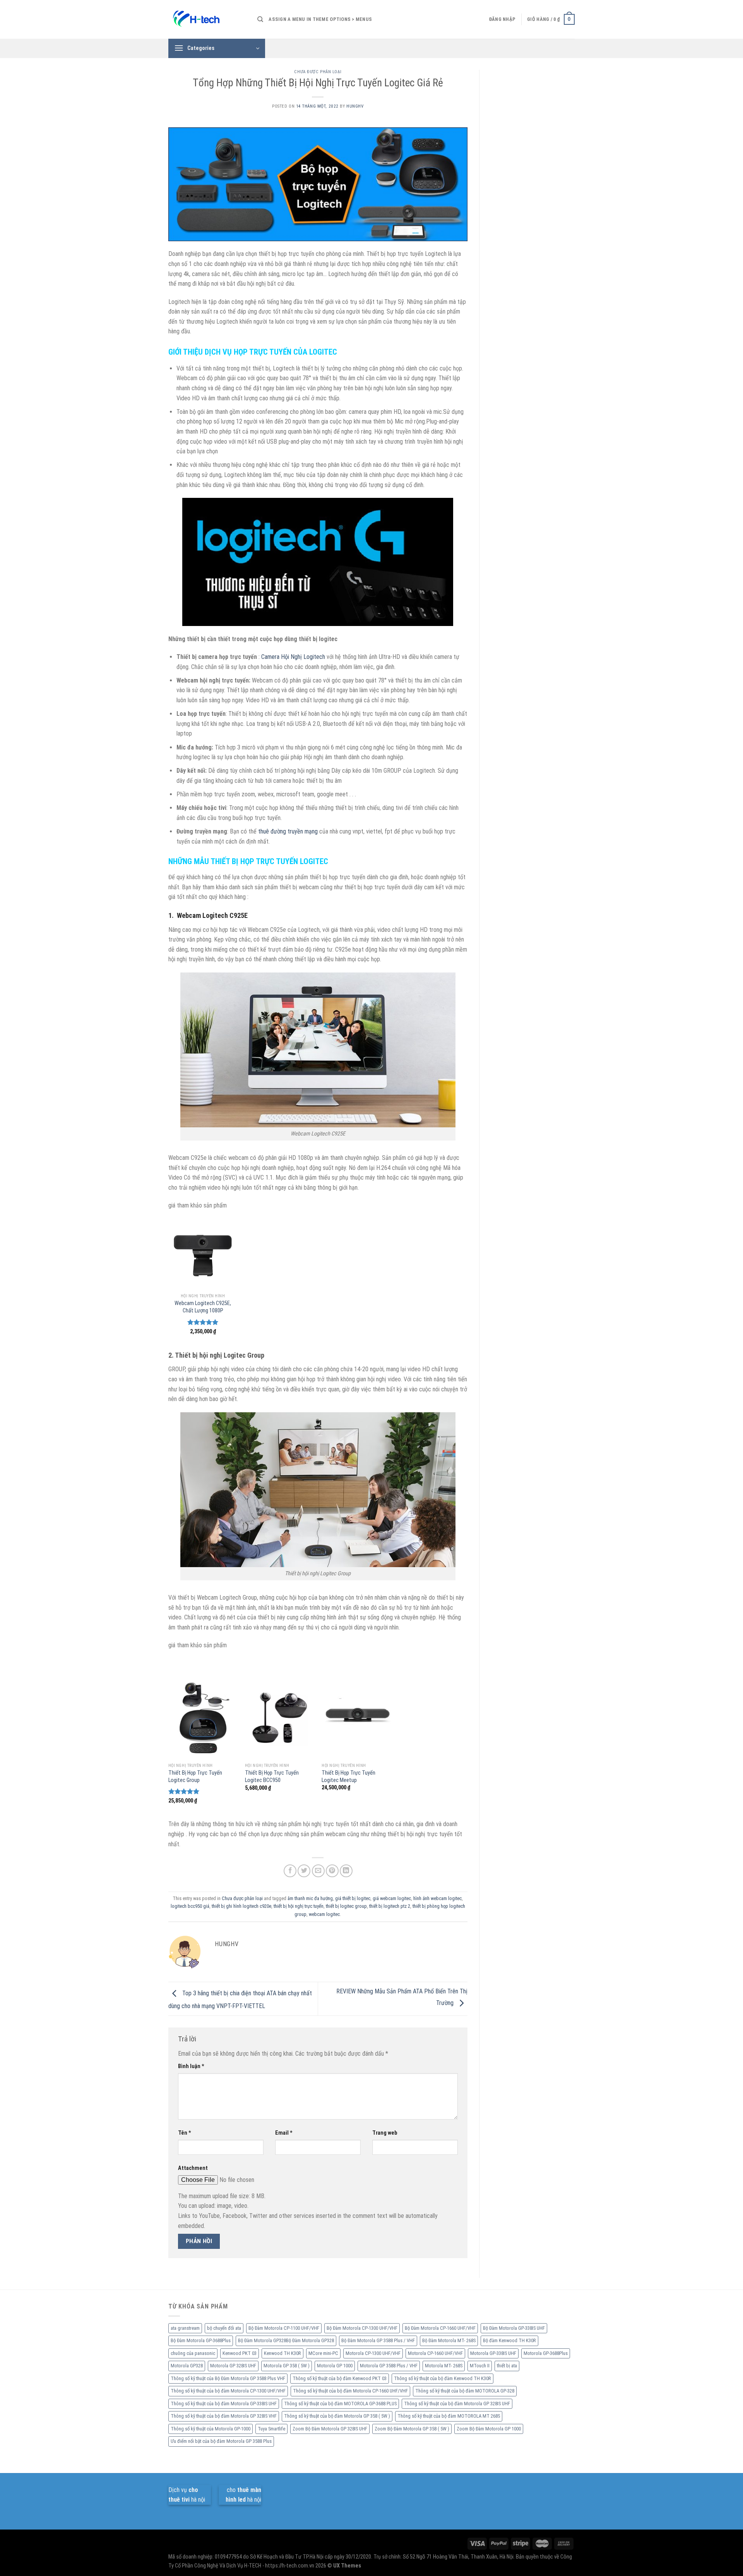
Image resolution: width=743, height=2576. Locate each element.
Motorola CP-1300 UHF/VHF (373, 2353)
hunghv (355, 106)
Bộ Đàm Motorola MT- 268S (449, 2340)
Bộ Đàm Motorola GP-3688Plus (201, 2340)
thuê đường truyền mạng (288, 831)
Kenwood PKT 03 (240, 2353)
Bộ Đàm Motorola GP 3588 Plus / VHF (378, 2340)
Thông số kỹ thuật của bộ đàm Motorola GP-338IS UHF (224, 2404)
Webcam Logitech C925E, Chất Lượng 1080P (203, 1307)
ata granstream (185, 2328)
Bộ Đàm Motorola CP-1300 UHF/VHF (362, 2328)
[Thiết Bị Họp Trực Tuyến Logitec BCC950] (280, 1718)
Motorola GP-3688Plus (546, 2353)
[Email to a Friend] (318, 1871)
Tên (185, 2133)
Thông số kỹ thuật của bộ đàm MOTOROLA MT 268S (449, 2416)
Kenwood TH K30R (282, 2353)
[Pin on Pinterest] (332, 1871)
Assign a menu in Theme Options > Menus (320, 19)
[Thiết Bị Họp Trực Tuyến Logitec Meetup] (356, 1718)
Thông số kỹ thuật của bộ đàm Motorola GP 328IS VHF (224, 2416)
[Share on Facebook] (290, 1871)
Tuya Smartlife (271, 2429)
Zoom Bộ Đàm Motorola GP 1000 (489, 2429)
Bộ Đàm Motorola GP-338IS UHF (514, 2328)
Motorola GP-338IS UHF (493, 2353)
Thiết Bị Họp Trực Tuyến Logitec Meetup (348, 1777)
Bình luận (191, 2066)
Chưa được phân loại (318, 72)
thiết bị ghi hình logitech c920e (241, 1906)
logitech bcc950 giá (190, 1906)
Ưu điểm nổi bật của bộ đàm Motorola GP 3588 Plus (221, 2441)
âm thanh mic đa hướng (310, 1898)
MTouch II (480, 2366)
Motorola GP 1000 (335, 2366)
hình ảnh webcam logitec (437, 1898)
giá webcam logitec (392, 1898)
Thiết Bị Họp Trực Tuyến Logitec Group (195, 1777)
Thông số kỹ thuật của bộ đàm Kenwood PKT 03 (340, 2378)
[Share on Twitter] (304, 1871)
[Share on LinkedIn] (346, 1871)
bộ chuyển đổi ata (224, 2328)
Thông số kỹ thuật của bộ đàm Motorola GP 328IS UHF (457, 2404)
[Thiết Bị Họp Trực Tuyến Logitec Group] (203, 1718)
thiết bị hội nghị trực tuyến (299, 1906)
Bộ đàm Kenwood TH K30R (509, 2340)
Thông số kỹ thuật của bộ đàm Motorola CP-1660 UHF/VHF (350, 2391)
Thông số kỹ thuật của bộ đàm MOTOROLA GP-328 (465, 2391)
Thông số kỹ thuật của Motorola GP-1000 (211, 2429)
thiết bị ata (507, 2366)
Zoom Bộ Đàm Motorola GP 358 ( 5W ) (412, 2429)
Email (284, 2133)
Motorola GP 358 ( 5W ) (287, 2366)
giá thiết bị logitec (353, 1898)
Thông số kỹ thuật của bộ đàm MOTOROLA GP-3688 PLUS (340, 2404)
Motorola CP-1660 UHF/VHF (435, 2353)
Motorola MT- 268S (444, 2366)
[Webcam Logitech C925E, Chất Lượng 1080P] (203, 1253)
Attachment (193, 2168)
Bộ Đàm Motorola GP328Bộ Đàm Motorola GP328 (286, 2340)
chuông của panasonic (193, 2353)
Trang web (385, 2133)
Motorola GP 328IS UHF (233, 2366)
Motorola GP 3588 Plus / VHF (389, 2366)
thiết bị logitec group (346, 1906)
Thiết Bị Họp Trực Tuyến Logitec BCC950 (272, 1777)
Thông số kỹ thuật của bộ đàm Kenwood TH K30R (443, 2378)
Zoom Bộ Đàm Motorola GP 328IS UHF (330, 2429)
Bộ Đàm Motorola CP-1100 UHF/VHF (284, 2328)
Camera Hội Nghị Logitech (293, 657)
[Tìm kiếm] (260, 19)
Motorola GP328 (187, 2366)
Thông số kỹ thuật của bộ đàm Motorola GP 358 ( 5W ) (337, 2416)
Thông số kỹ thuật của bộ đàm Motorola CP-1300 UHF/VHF (228, 2391)
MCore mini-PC (323, 2353)
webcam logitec (324, 1914)
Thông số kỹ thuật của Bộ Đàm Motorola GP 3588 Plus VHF (228, 2378)
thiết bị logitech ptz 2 (390, 1906)
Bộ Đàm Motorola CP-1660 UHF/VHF (440, 2328)
